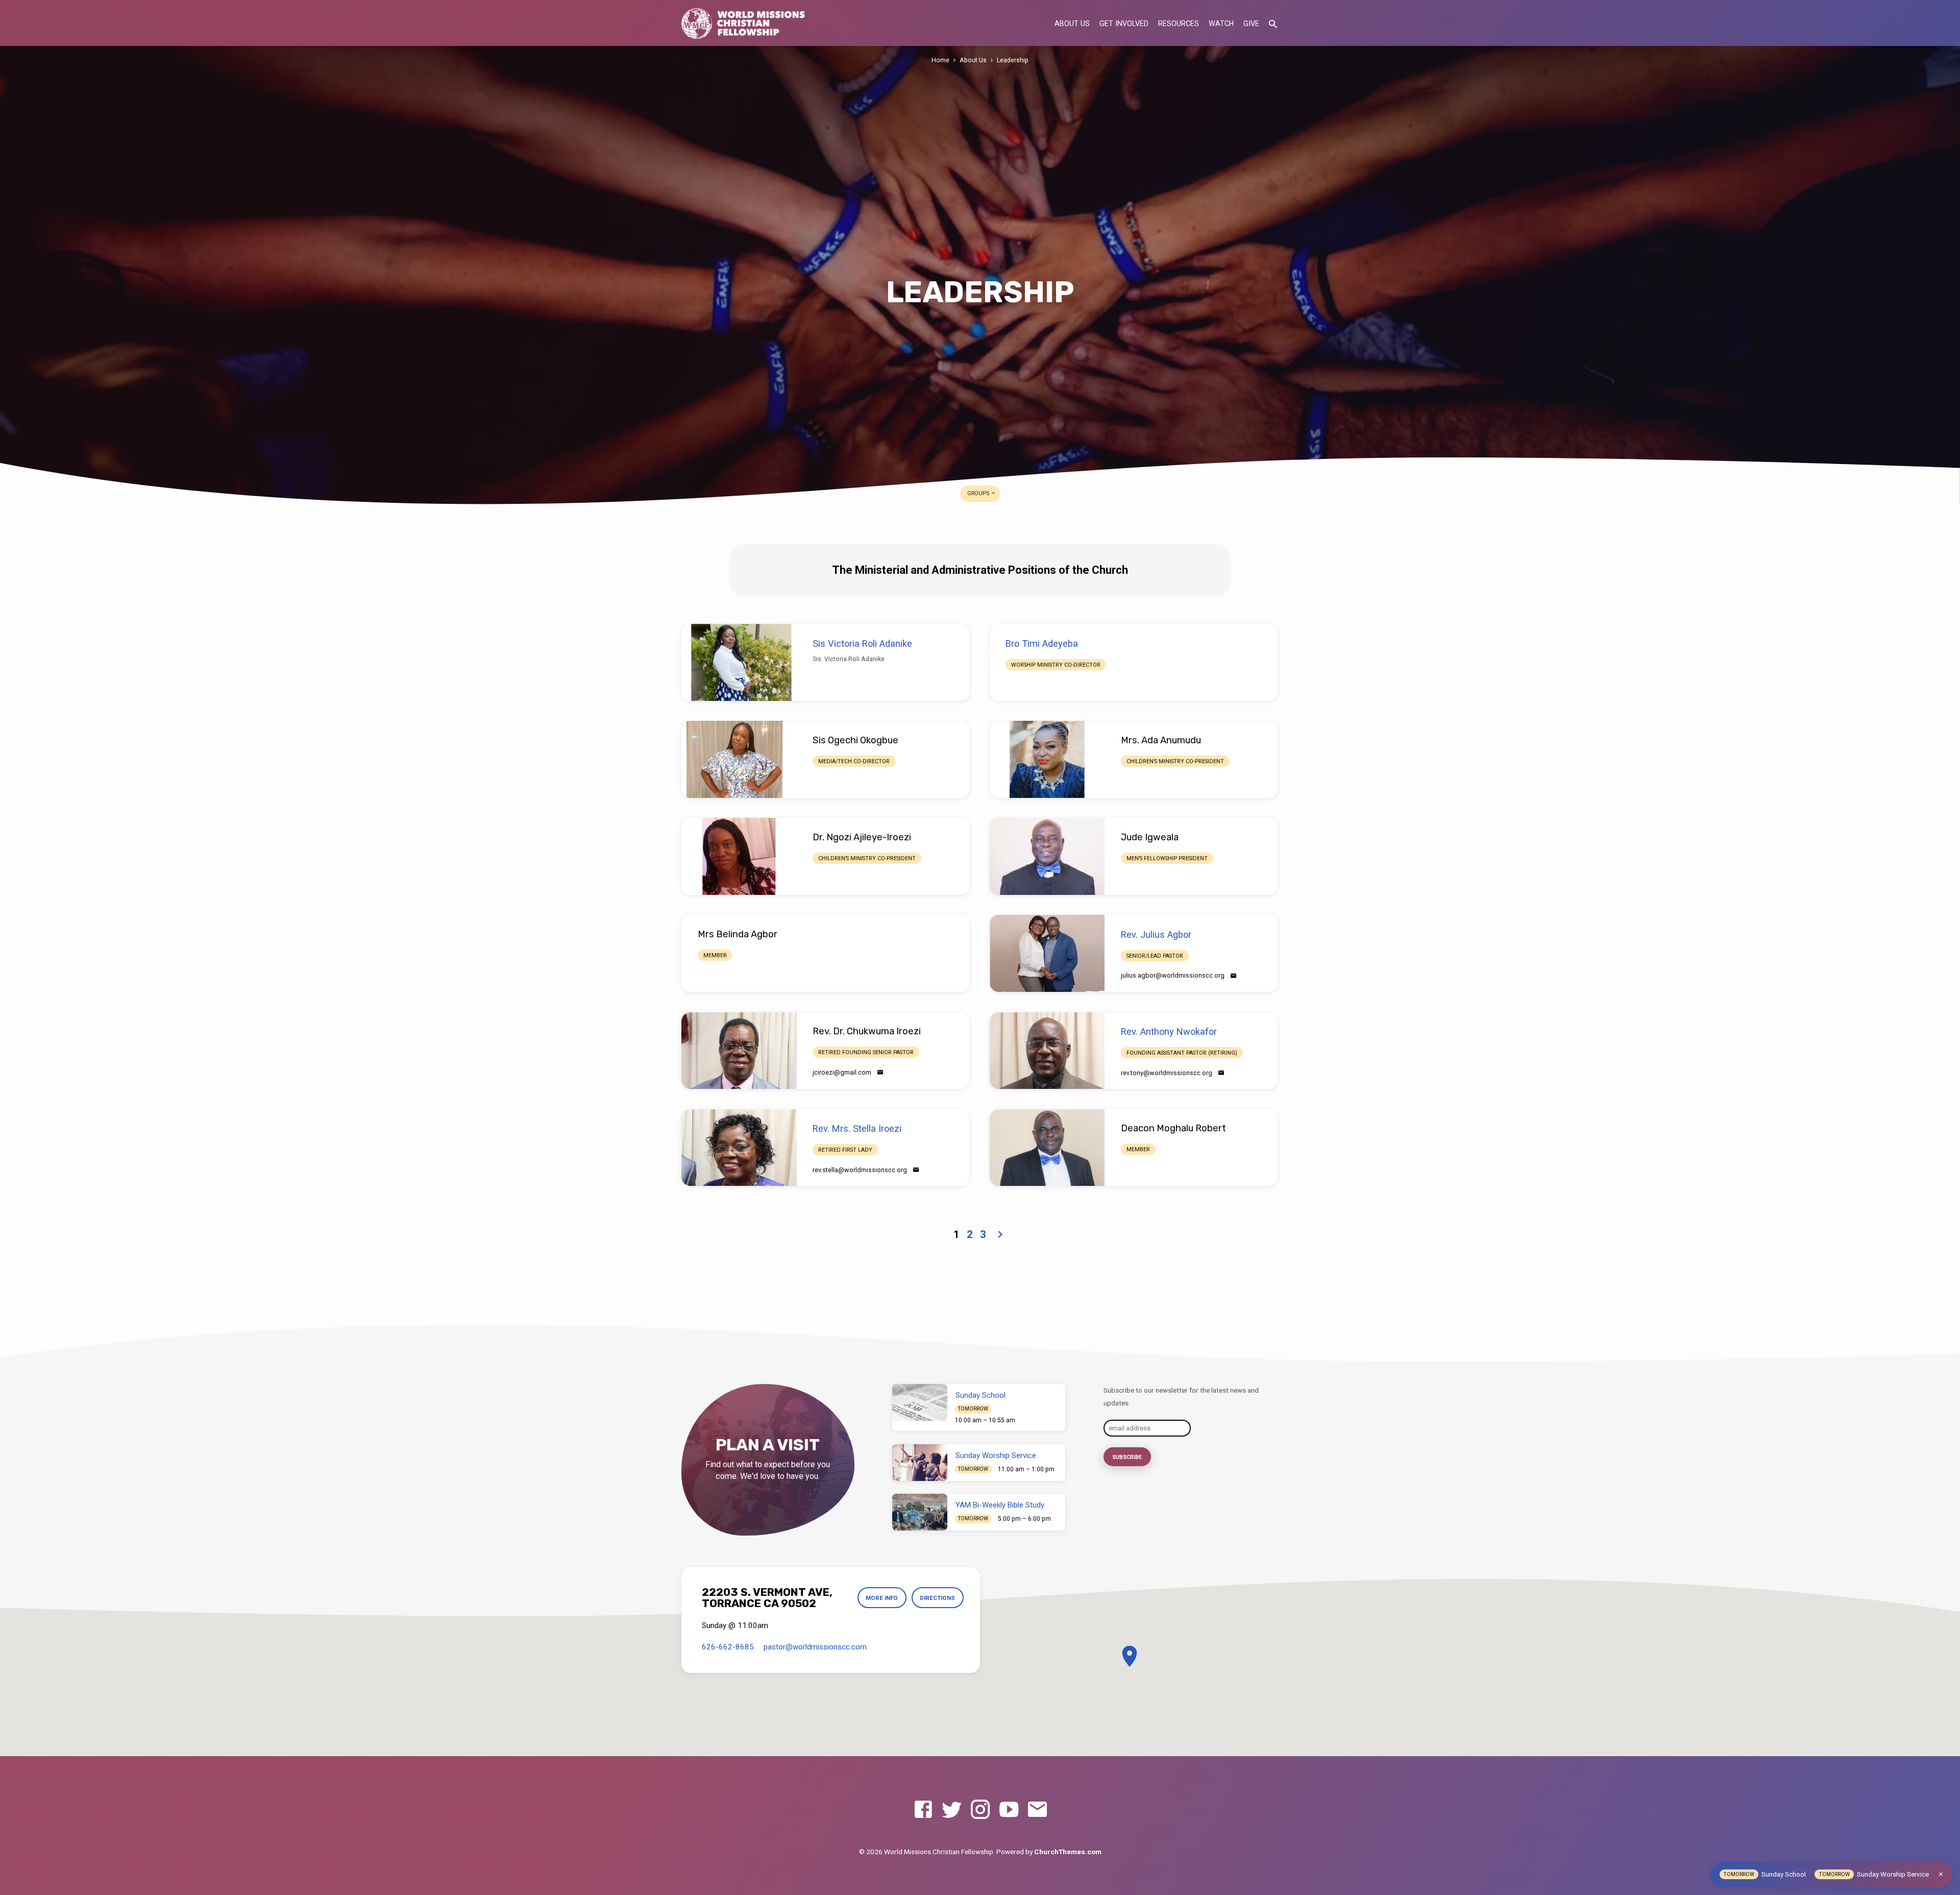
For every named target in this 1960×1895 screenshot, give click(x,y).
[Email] (1233, 976)
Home (940, 60)
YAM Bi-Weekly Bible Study (1000, 1505)
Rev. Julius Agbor (1156, 934)
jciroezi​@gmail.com (842, 1072)
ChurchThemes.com (1068, 1852)
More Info (882, 1598)
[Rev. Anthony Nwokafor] (1047, 1051)
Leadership (1013, 60)
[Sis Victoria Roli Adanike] (739, 662)
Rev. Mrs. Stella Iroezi (857, 1128)
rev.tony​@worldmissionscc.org (1167, 1073)
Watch (1221, 23)
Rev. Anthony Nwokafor (1169, 1031)
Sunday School (981, 1395)
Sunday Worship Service (996, 1455)
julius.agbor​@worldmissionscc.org (1173, 975)
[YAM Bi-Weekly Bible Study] (920, 1512)
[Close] (1941, 1874)
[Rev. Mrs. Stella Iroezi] (739, 1148)
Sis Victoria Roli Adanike (862, 643)
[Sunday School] (920, 1402)
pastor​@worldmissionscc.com (815, 1647)
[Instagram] (980, 1810)
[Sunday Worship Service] (920, 1463)
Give (1251, 23)
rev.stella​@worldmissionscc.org (860, 1170)
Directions (937, 1598)
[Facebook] (923, 1810)
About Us (1072, 23)
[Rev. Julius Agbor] (1047, 953)
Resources (1179, 23)
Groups (979, 493)
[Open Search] (1273, 24)
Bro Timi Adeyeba (1042, 643)
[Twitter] (952, 1810)
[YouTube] (1009, 1810)
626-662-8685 (728, 1647)
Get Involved (1124, 23)
